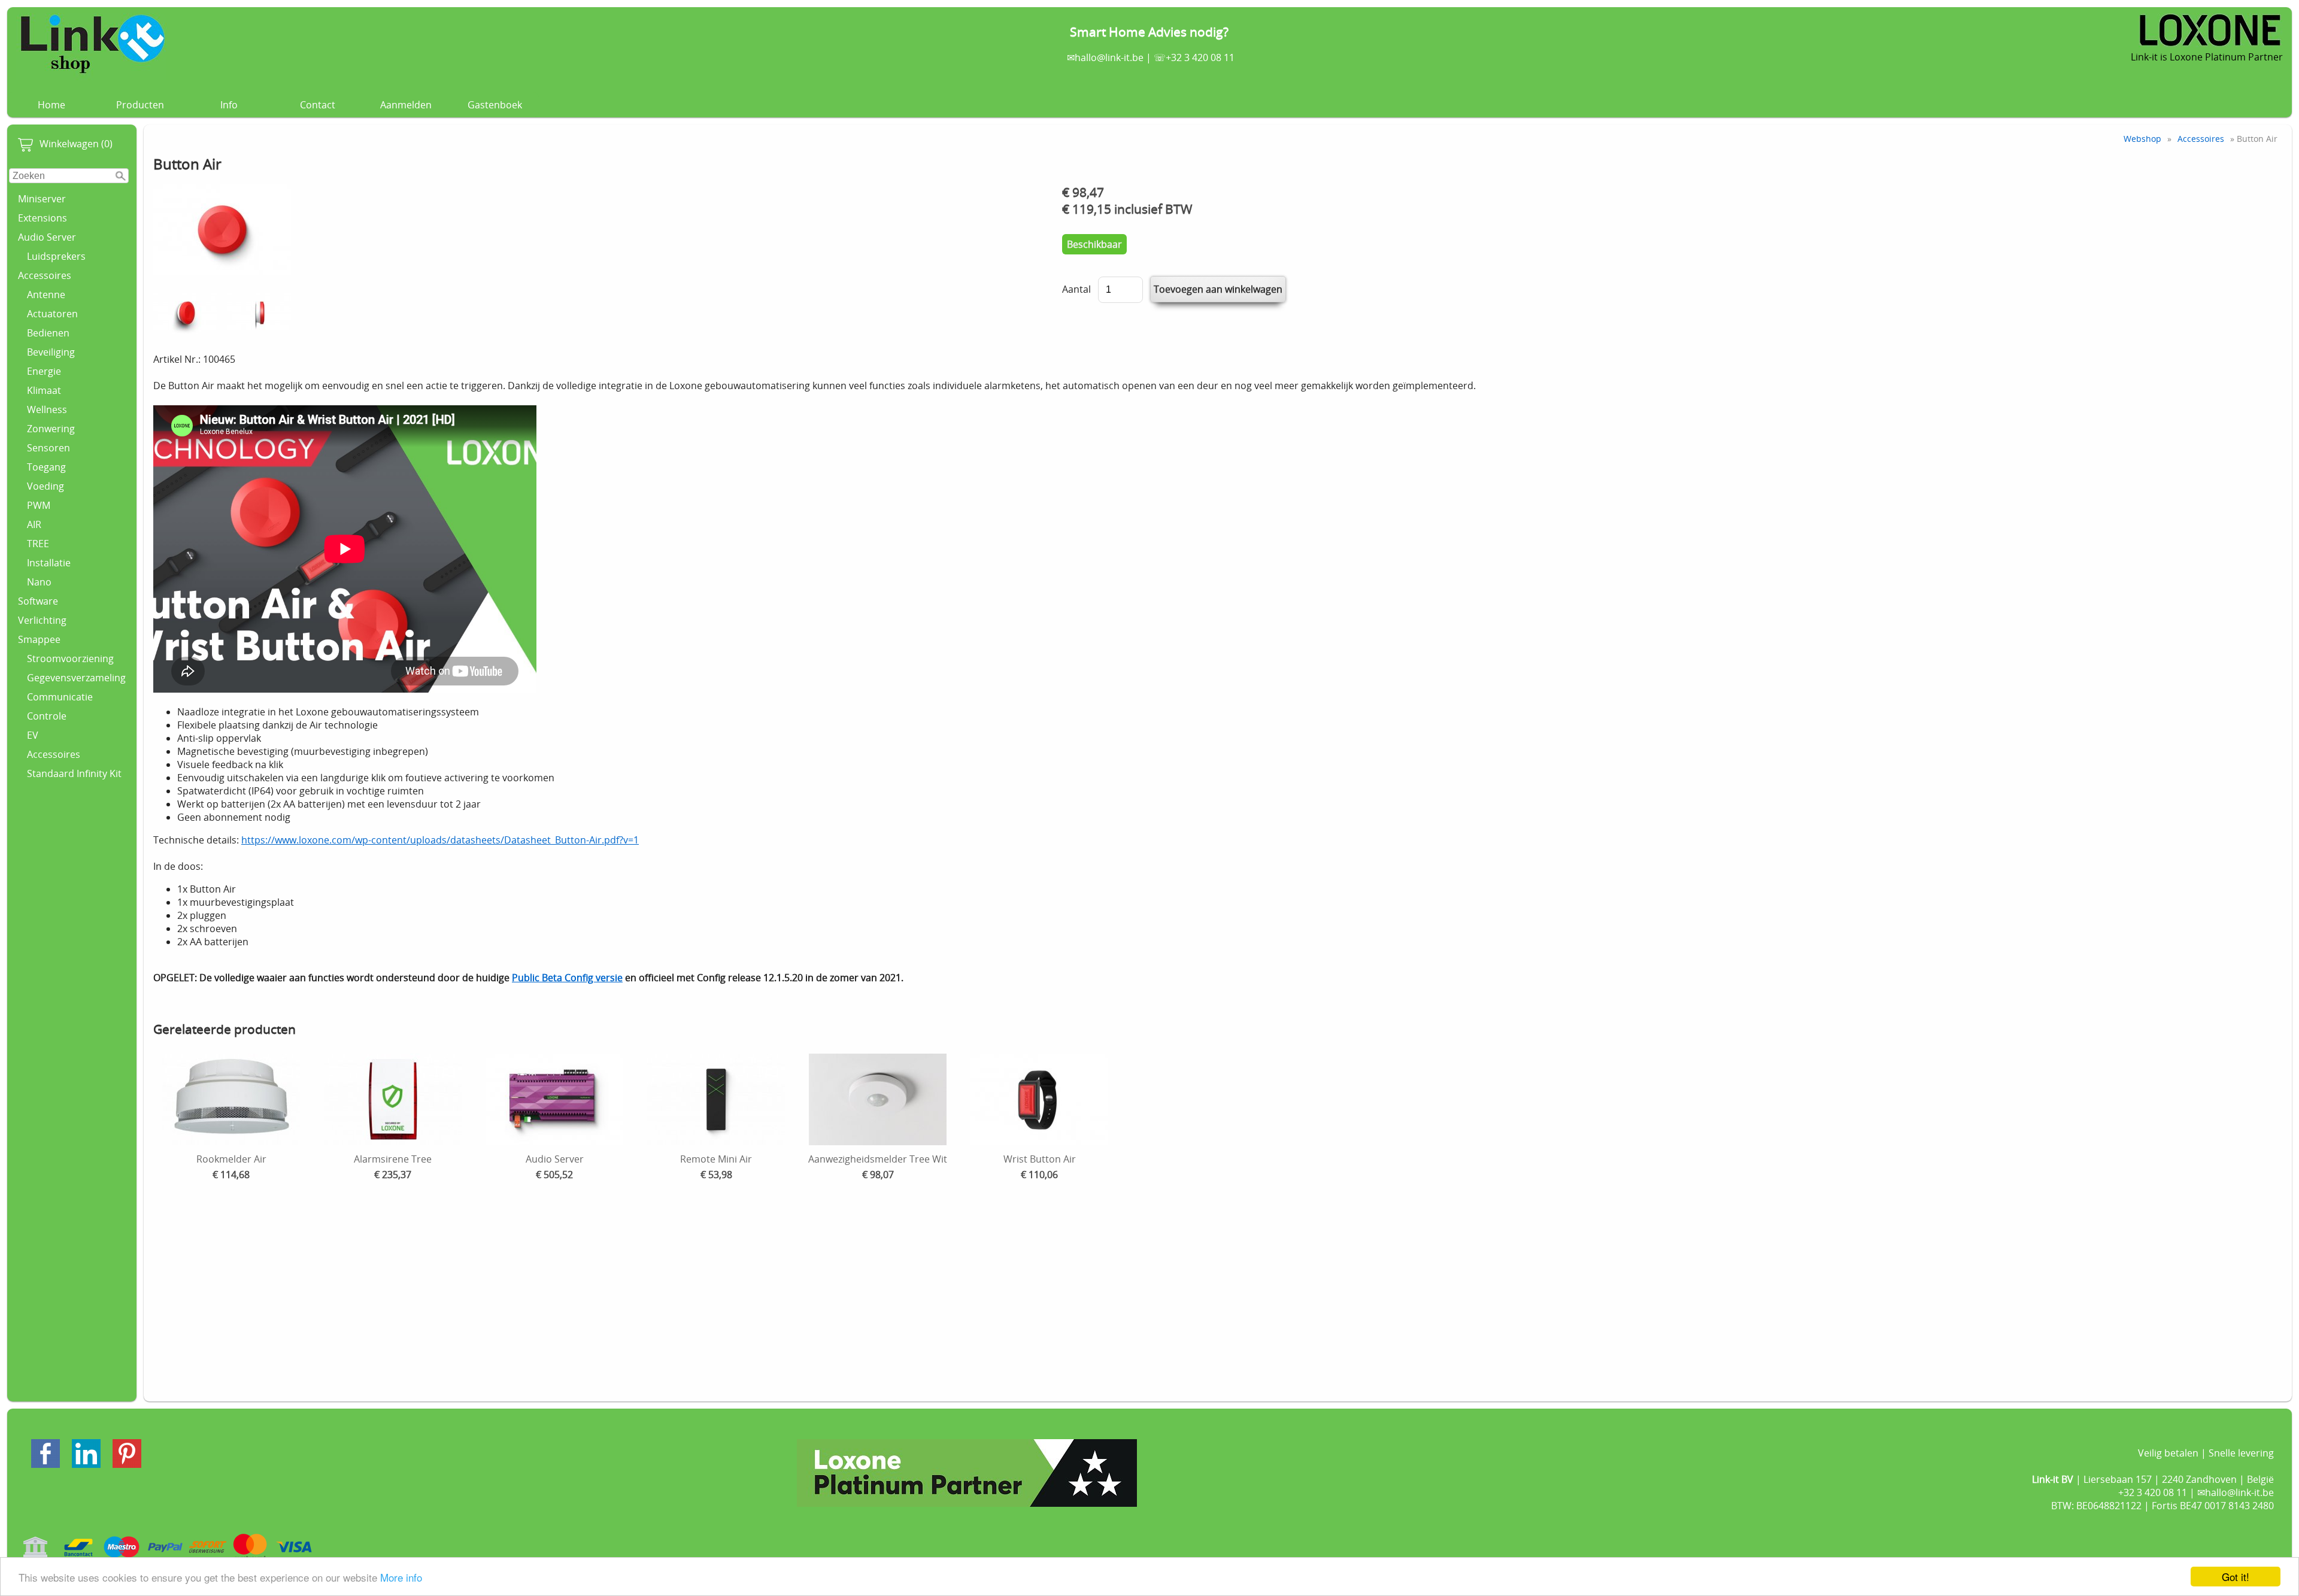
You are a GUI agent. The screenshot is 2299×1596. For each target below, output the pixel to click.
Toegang (46, 467)
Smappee (39, 639)
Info (229, 105)
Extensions (43, 218)
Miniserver (42, 199)
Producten (140, 105)
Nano (39, 582)
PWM (39, 505)
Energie (44, 371)
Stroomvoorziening (70, 659)
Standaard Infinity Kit (74, 773)
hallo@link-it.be (1109, 57)
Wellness (47, 409)
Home (51, 105)
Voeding (46, 486)
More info (401, 1577)
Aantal (1076, 289)
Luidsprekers (56, 256)
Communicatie (60, 697)
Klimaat (44, 390)
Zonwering (51, 429)
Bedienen (48, 333)
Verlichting (42, 620)
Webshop (2142, 139)
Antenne (46, 295)
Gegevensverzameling (76, 678)
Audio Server (47, 237)
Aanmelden (406, 105)
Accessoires (45, 275)
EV (33, 735)
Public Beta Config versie (567, 978)
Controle (47, 716)
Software (38, 601)
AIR (34, 524)
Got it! (2236, 1577)
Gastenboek (495, 105)
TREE (38, 544)
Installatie (49, 563)
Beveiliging (51, 352)
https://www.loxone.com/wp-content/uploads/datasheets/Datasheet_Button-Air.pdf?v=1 (440, 840)
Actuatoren (52, 314)
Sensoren (48, 448)
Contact (318, 105)
